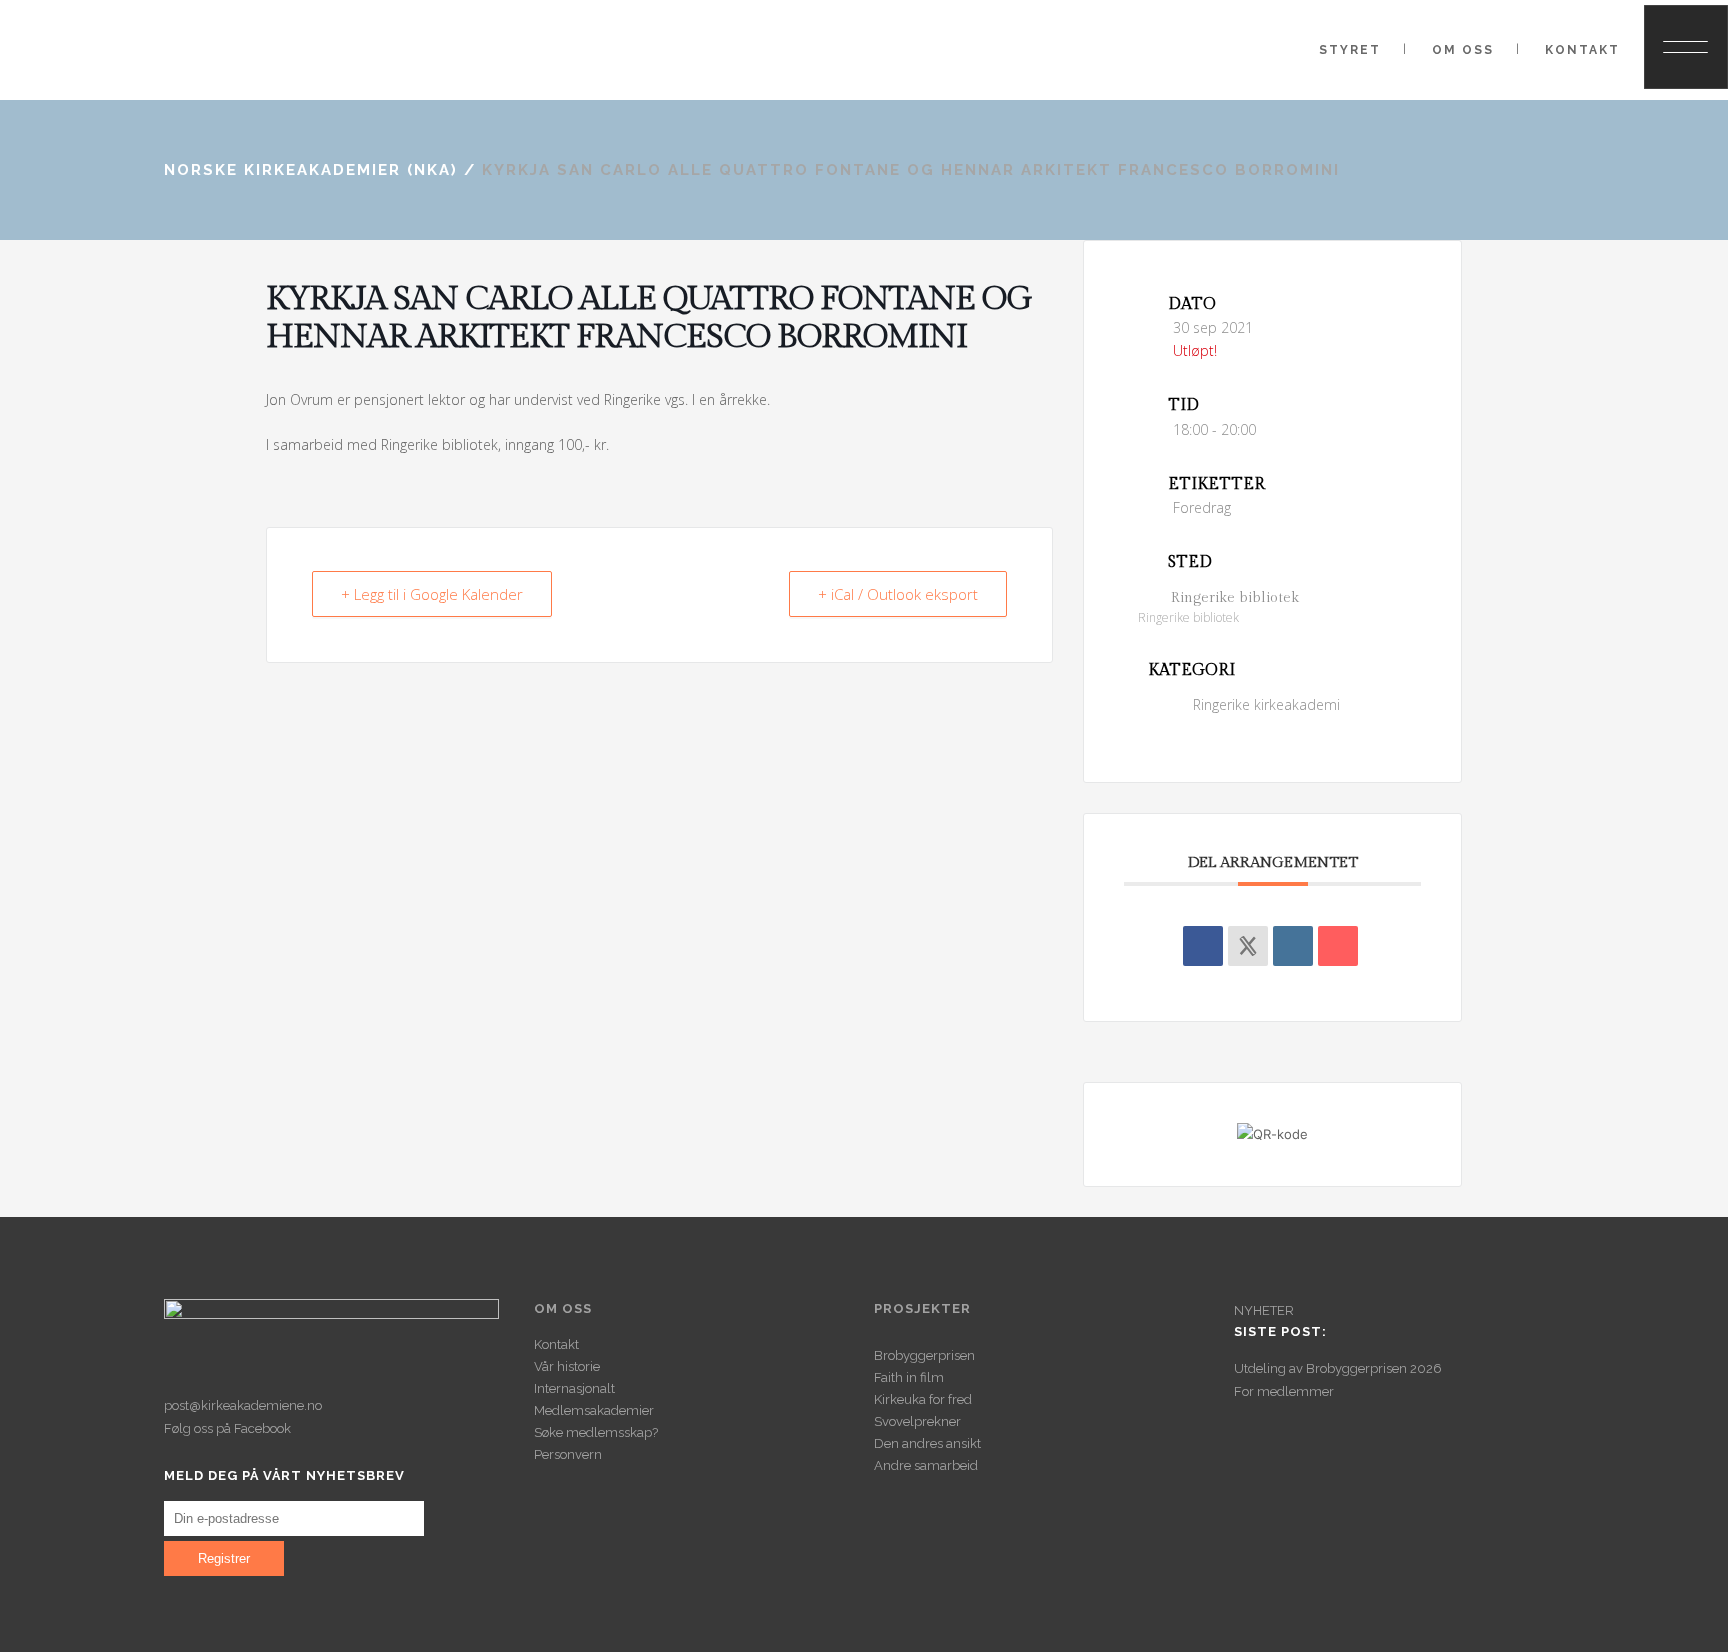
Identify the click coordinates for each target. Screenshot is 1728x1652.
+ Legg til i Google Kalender (432, 594)
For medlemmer (1284, 1391)
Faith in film (909, 1377)
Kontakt (556, 1344)
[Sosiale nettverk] (1248, 946)
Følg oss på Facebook (227, 1428)
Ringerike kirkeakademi (1266, 704)
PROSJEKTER (922, 1308)
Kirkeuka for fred (923, 1399)
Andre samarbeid (926, 1465)
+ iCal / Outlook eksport (898, 594)
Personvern (568, 1454)
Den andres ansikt (927, 1443)
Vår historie (567, 1366)
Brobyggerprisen (924, 1355)
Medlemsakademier (594, 1410)
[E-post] (1338, 946)
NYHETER (1264, 1310)
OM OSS (563, 1308)
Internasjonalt (574, 1388)
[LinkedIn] (1293, 946)
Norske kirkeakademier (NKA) (311, 170)
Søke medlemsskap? (596, 1432)
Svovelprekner (917, 1421)
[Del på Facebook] (1203, 946)
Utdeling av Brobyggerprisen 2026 (1338, 1368)
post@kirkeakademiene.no (243, 1405)
